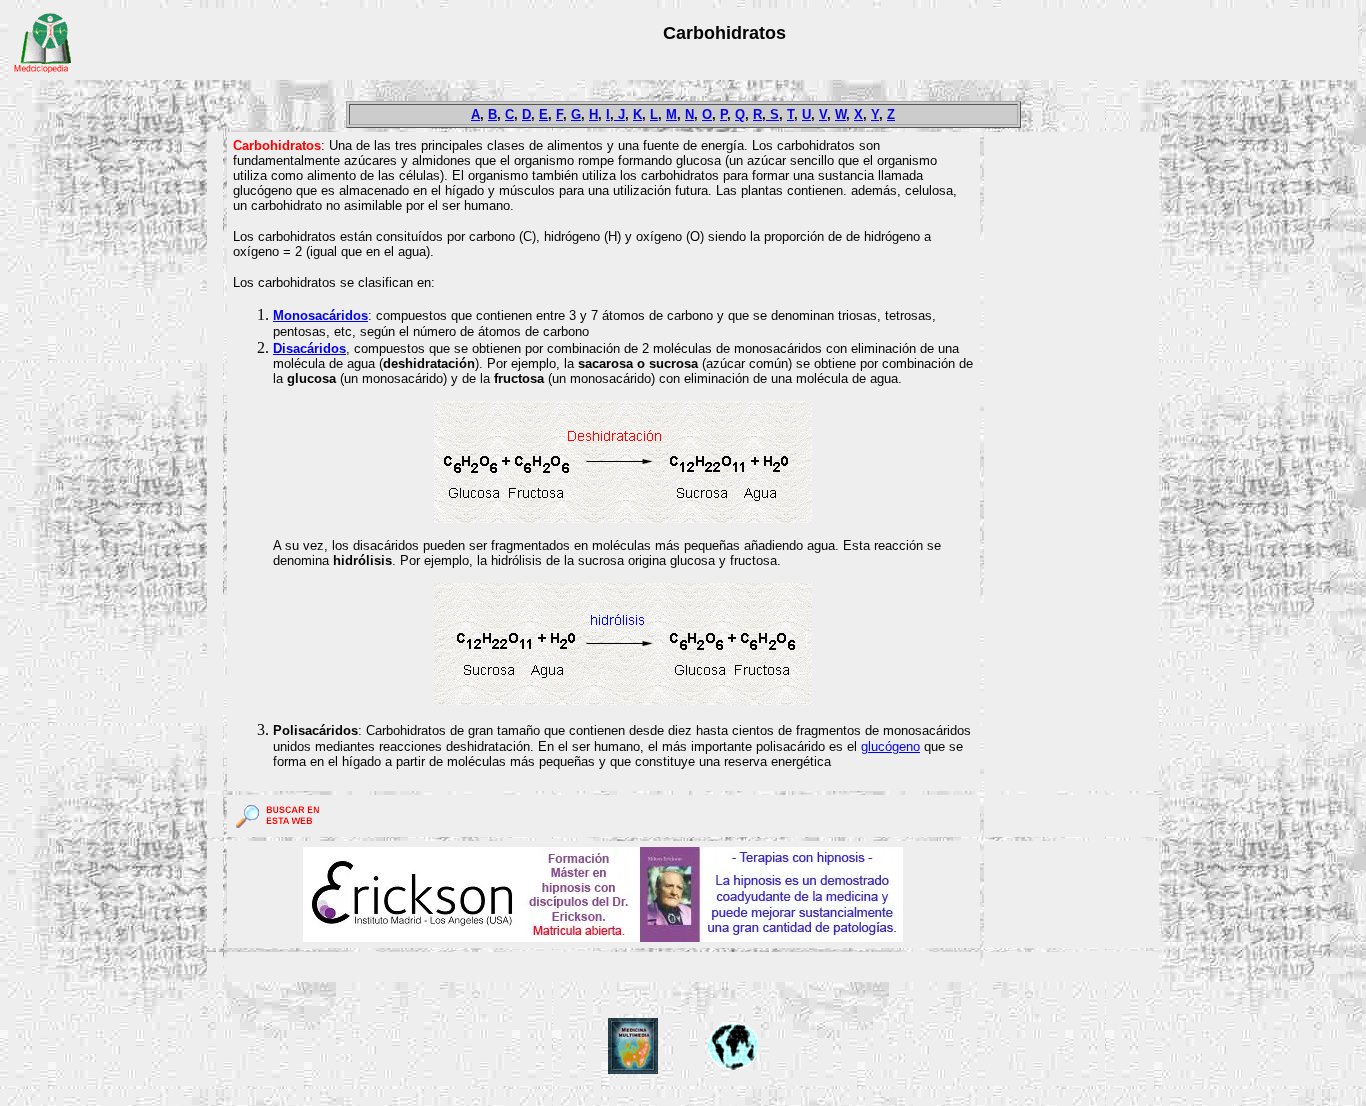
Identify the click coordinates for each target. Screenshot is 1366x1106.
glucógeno (890, 746)
